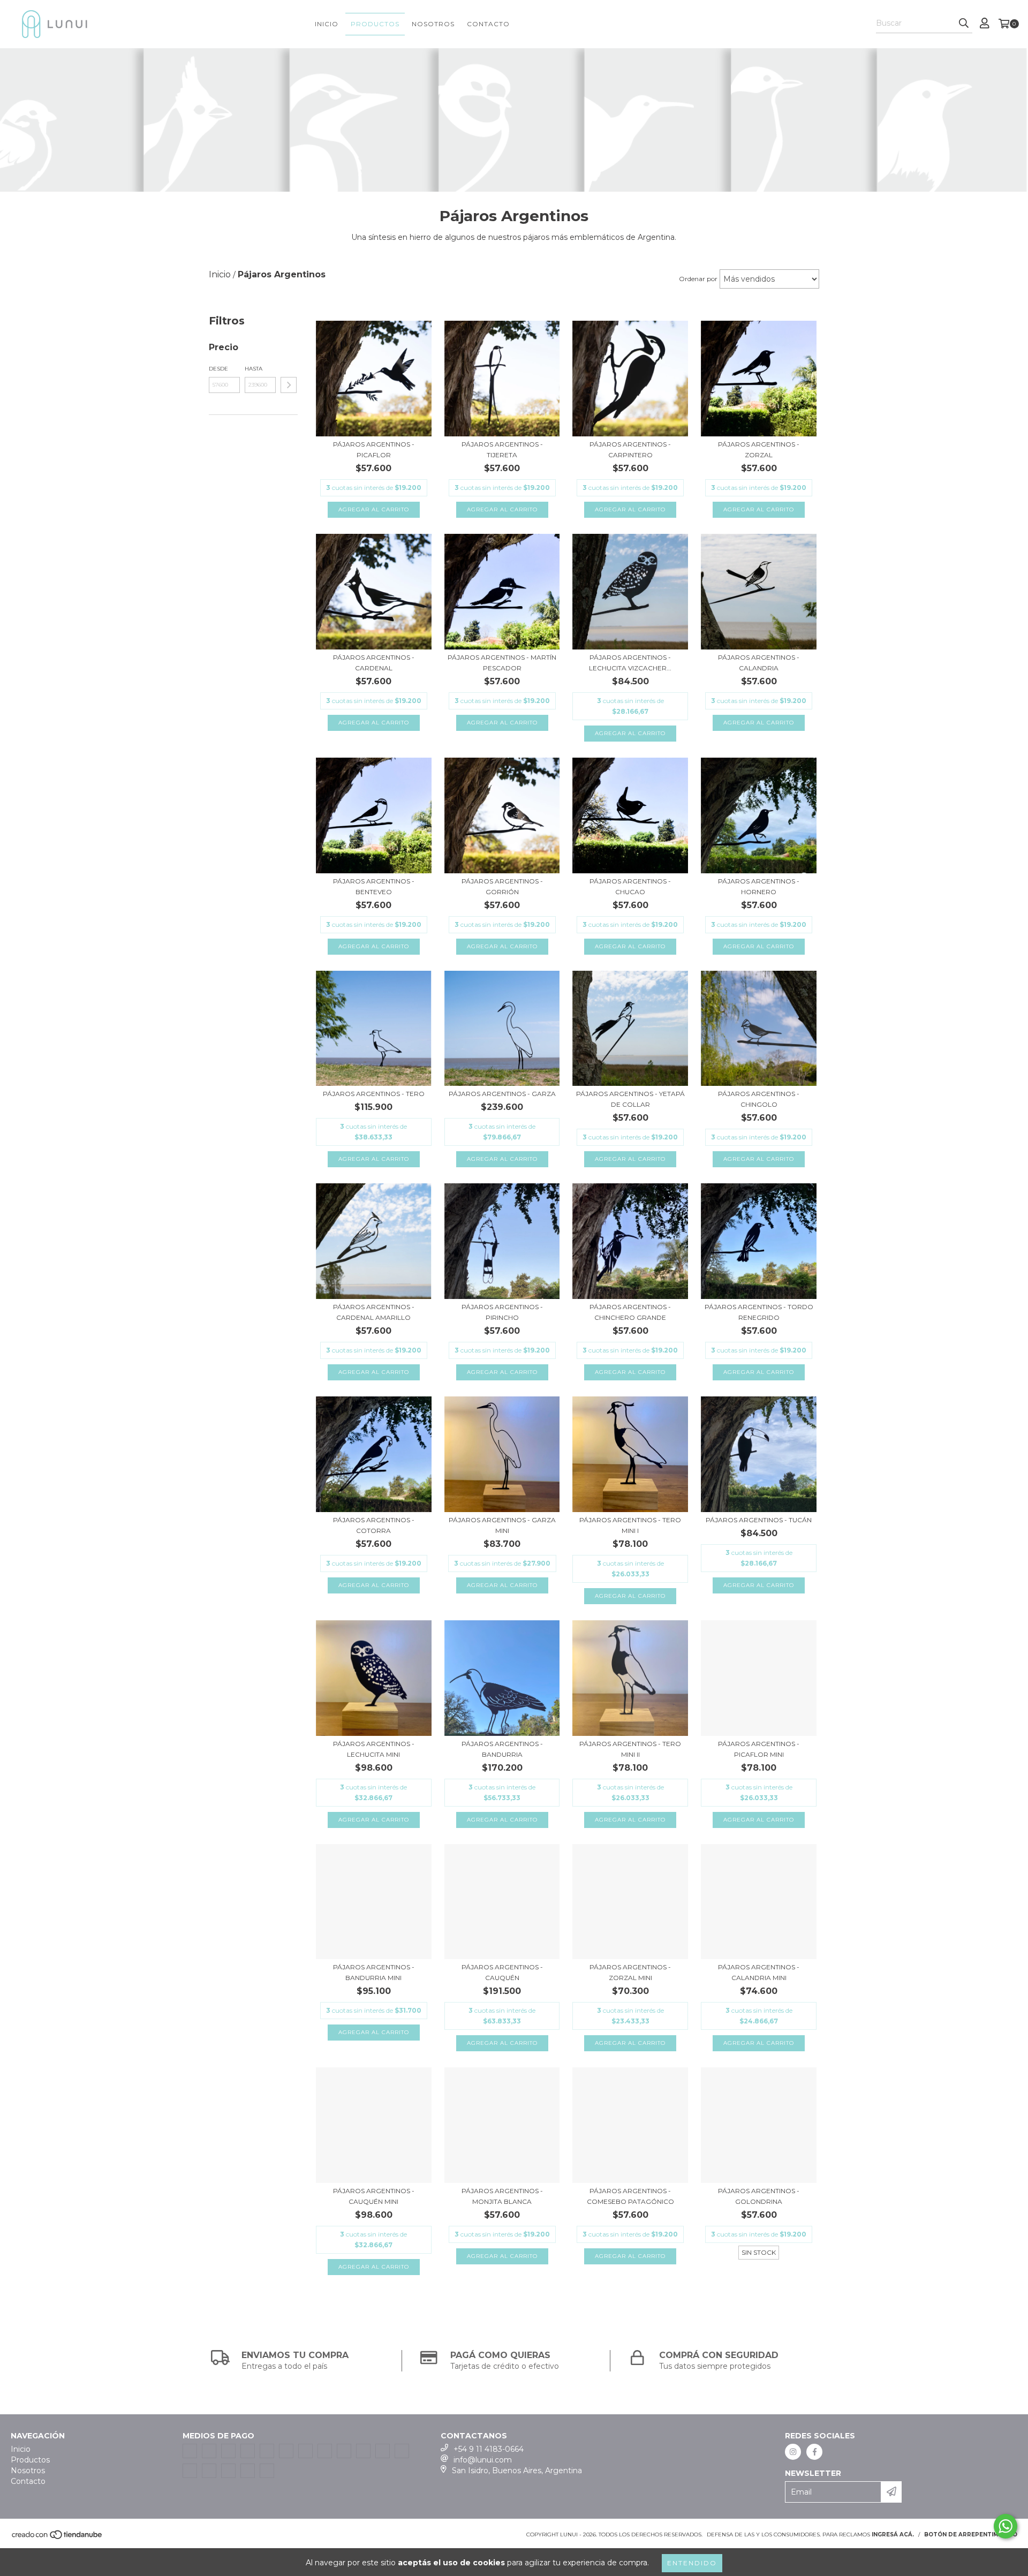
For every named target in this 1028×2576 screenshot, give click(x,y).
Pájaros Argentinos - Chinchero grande (630, 1312)
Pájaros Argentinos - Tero (374, 1094)
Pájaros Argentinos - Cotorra (374, 1525)
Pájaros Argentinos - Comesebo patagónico (630, 2196)
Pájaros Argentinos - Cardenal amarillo (374, 1312)
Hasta (254, 369)
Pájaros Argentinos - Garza (502, 1094)
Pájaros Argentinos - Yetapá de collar (630, 1099)
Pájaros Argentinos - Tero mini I (630, 1525)
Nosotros (433, 24)
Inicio (327, 24)
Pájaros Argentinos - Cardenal (374, 663)
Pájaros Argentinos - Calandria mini (759, 1972)
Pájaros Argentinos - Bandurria (502, 1749)
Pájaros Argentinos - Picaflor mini (759, 1749)
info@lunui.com (483, 2460)
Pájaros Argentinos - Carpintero (630, 450)
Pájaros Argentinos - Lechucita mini (374, 1749)
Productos (375, 24)
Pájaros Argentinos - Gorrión (502, 886)
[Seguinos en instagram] (793, 2452)
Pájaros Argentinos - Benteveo (374, 886)
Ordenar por (698, 279)
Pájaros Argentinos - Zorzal (759, 450)
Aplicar (289, 385)
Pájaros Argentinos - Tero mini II (630, 1749)
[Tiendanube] (58, 2538)
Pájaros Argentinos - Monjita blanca (502, 2196)
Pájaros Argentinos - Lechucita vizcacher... (630, 663)
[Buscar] (964, 24)
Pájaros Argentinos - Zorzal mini (630, 1972)
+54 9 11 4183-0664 (489, 2449)
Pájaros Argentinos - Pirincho (502, 1312)
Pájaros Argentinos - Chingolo (759, 1099)
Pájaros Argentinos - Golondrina (759, 2196)
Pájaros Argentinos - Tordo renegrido (759, 1312)
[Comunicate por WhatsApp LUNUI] (1006, 2526)
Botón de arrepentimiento (971, 2535)
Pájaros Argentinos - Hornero (759, 886)
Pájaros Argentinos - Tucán (759, 1520)
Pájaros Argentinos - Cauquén (502, 1972)
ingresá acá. (893, 2535)
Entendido (692, 2563)
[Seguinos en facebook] (814, 2452)
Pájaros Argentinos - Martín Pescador (502, 663)
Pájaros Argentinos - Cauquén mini (374, 2196)
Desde (218, 369)
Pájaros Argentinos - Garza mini (502, 1525)
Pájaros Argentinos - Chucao (630, 886)
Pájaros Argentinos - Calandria (759, 663)
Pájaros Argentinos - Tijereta (502, 450)
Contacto (488, 24)
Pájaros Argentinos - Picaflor (374, 450)
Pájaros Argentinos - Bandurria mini (374, 1972)
